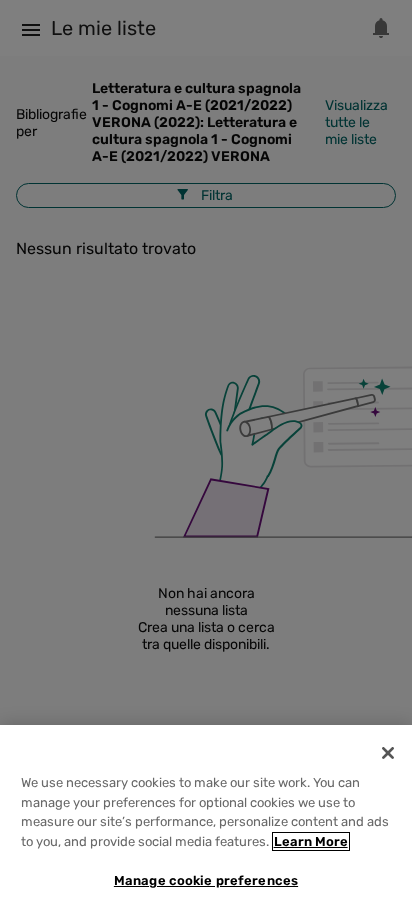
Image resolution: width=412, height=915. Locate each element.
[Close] (388, 753)
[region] (206, 820)
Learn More (311, 841)
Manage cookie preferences (206, 880)
